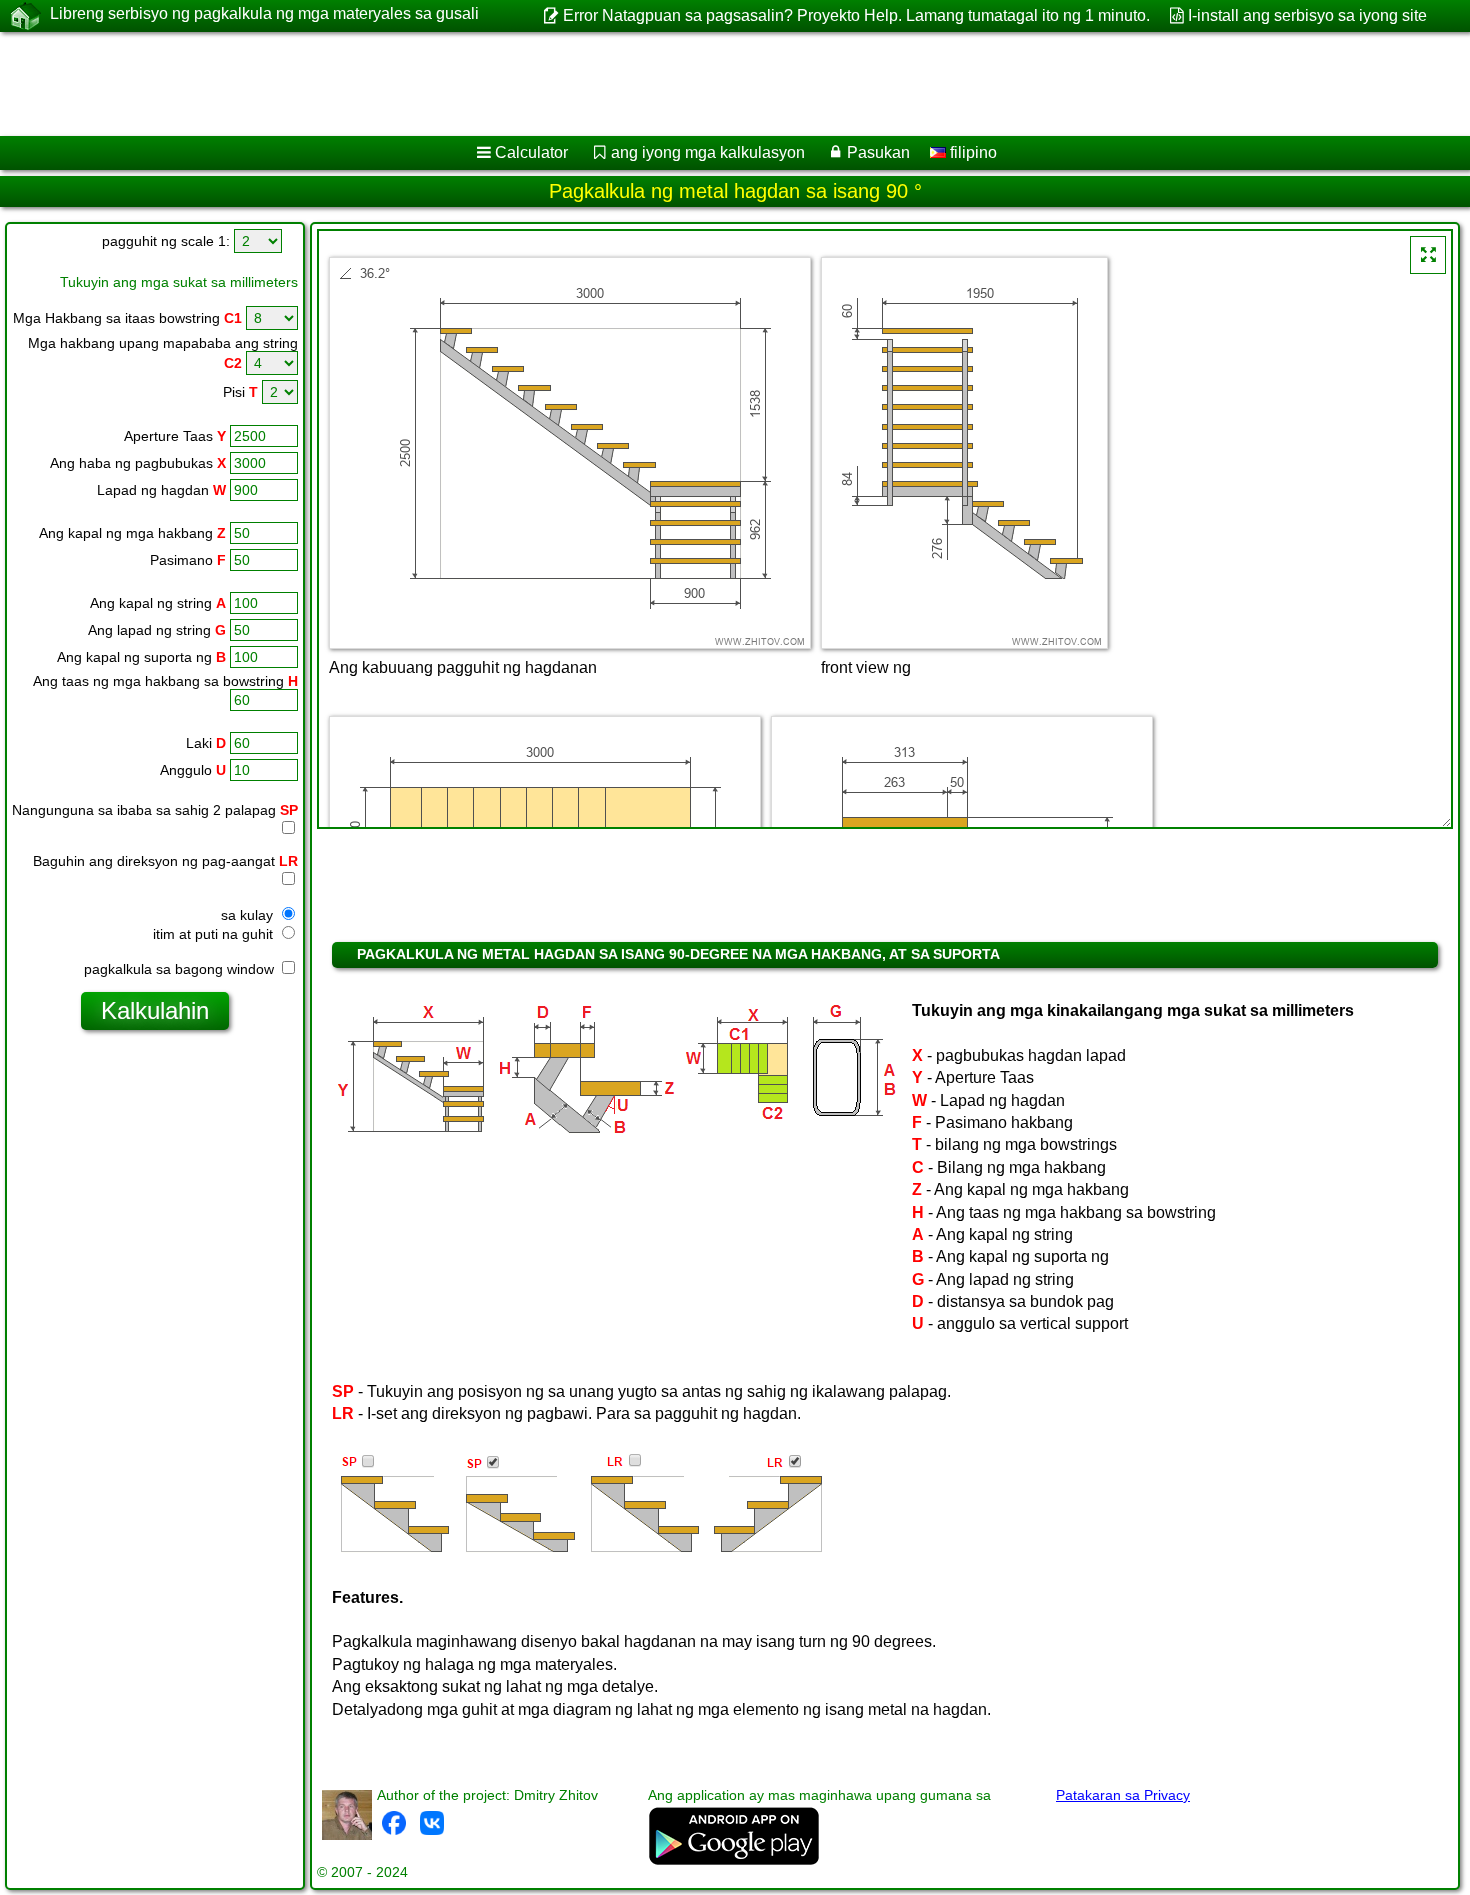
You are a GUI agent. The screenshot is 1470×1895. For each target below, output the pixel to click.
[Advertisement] (607, 84)
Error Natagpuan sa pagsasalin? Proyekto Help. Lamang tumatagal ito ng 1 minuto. (856, 15)
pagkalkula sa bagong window (181, 969)
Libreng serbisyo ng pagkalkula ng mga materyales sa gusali (264, 13)
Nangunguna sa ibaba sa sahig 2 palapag (155, 810)
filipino (971, 152)
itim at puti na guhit (215, 934)
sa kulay (249, 915)
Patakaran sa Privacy (1123, 1795)
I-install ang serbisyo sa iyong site (1307, 15)
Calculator (531, 152)
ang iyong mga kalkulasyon (708, 152)
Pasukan (878, 152)
